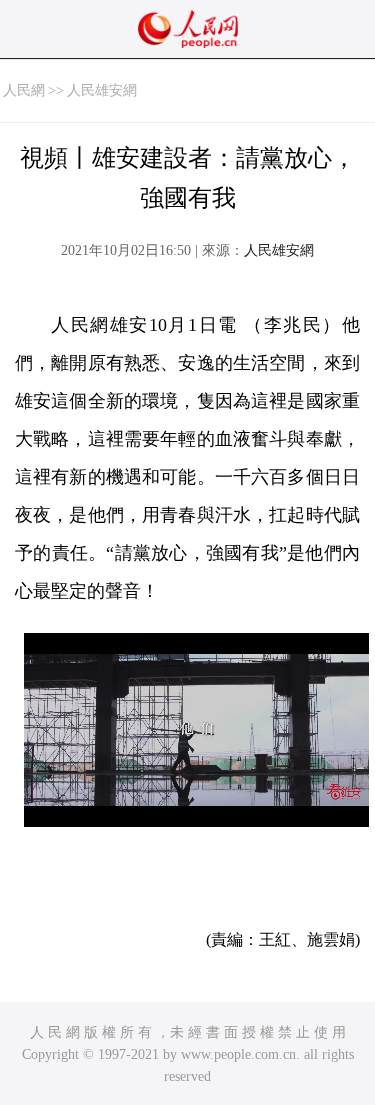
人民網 (24, 90)
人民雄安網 (102, 90)
